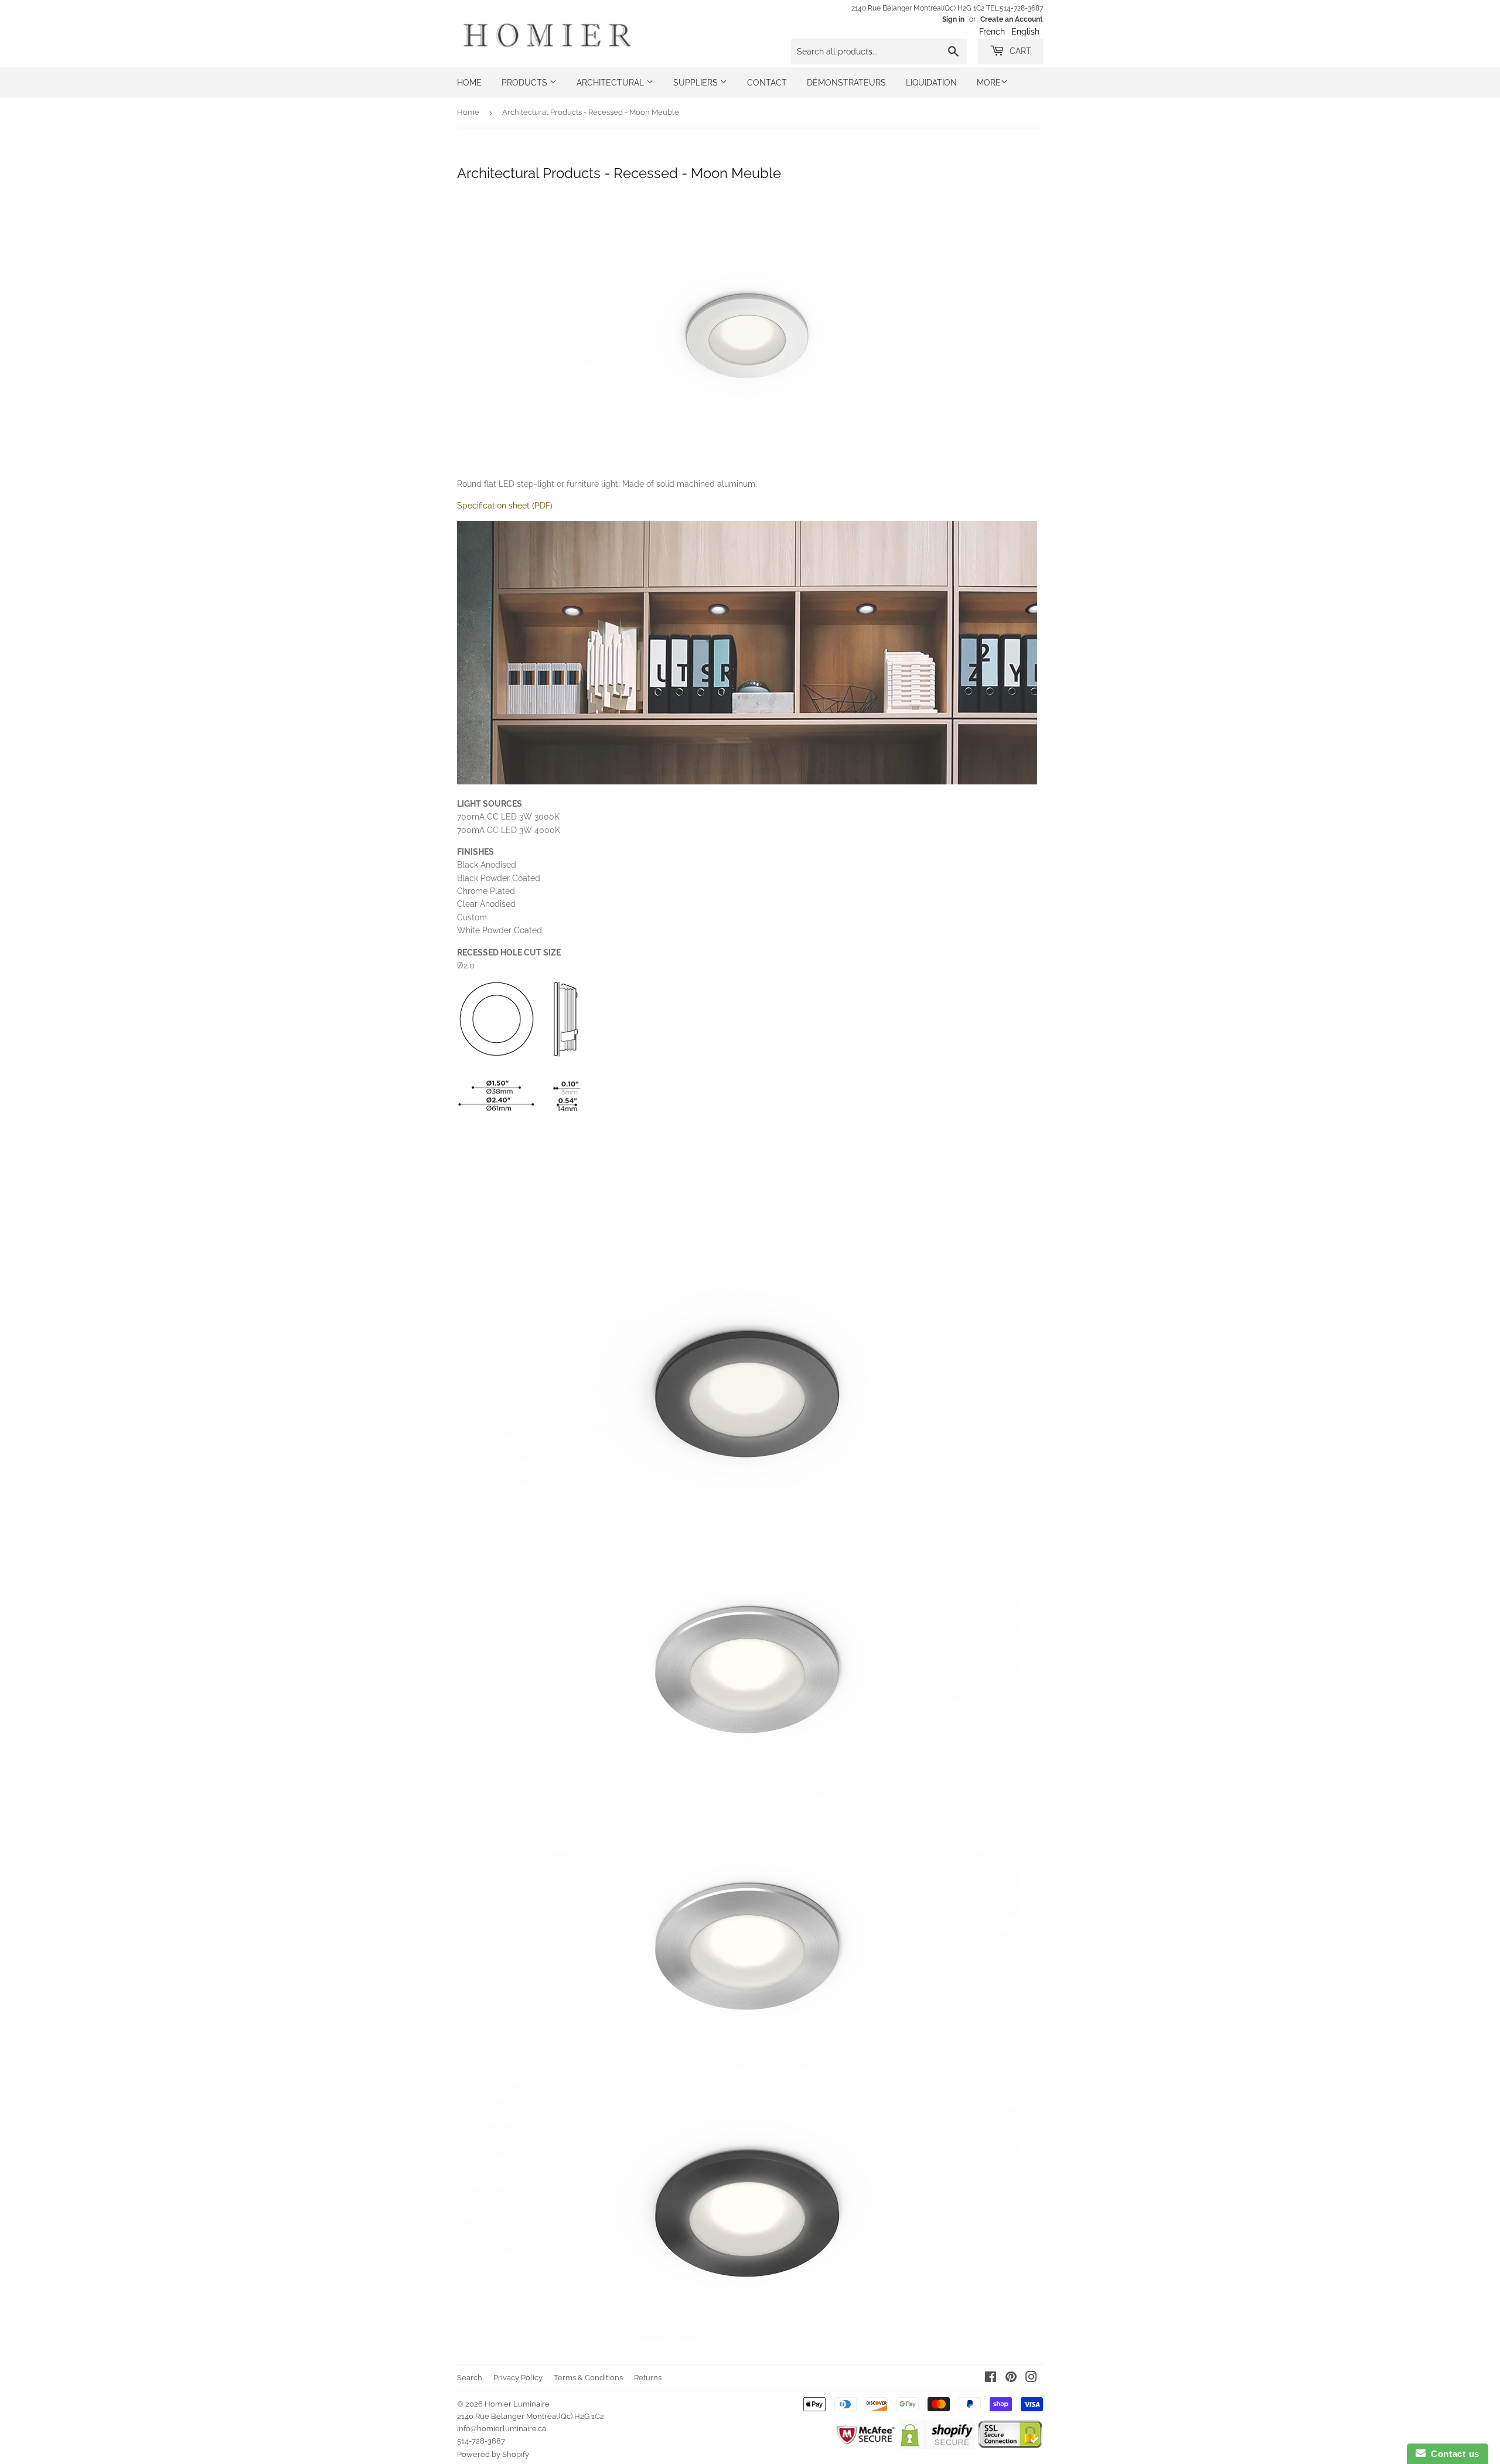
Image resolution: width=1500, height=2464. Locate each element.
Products (526, 83)
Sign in (953, 19)
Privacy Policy (518, 2378)
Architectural (611, 83)
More (989, 83)
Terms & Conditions (588, 2378)
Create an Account (1012, 19)
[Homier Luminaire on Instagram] (1031, 2378)
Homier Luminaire (517, 2404)
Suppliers (697, 83)
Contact (767, 83)
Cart (1019, 51)
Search (470, 2378)
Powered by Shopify (493, 2454)
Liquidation (931, 83)
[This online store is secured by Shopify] (937, 2446)
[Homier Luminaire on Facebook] (991, 2378)
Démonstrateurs (846, 83)
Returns (648, 2378)
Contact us (1453, 2454)
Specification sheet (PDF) (505, 506)
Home (469, 83)
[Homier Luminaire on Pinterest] (1011, 2378)
